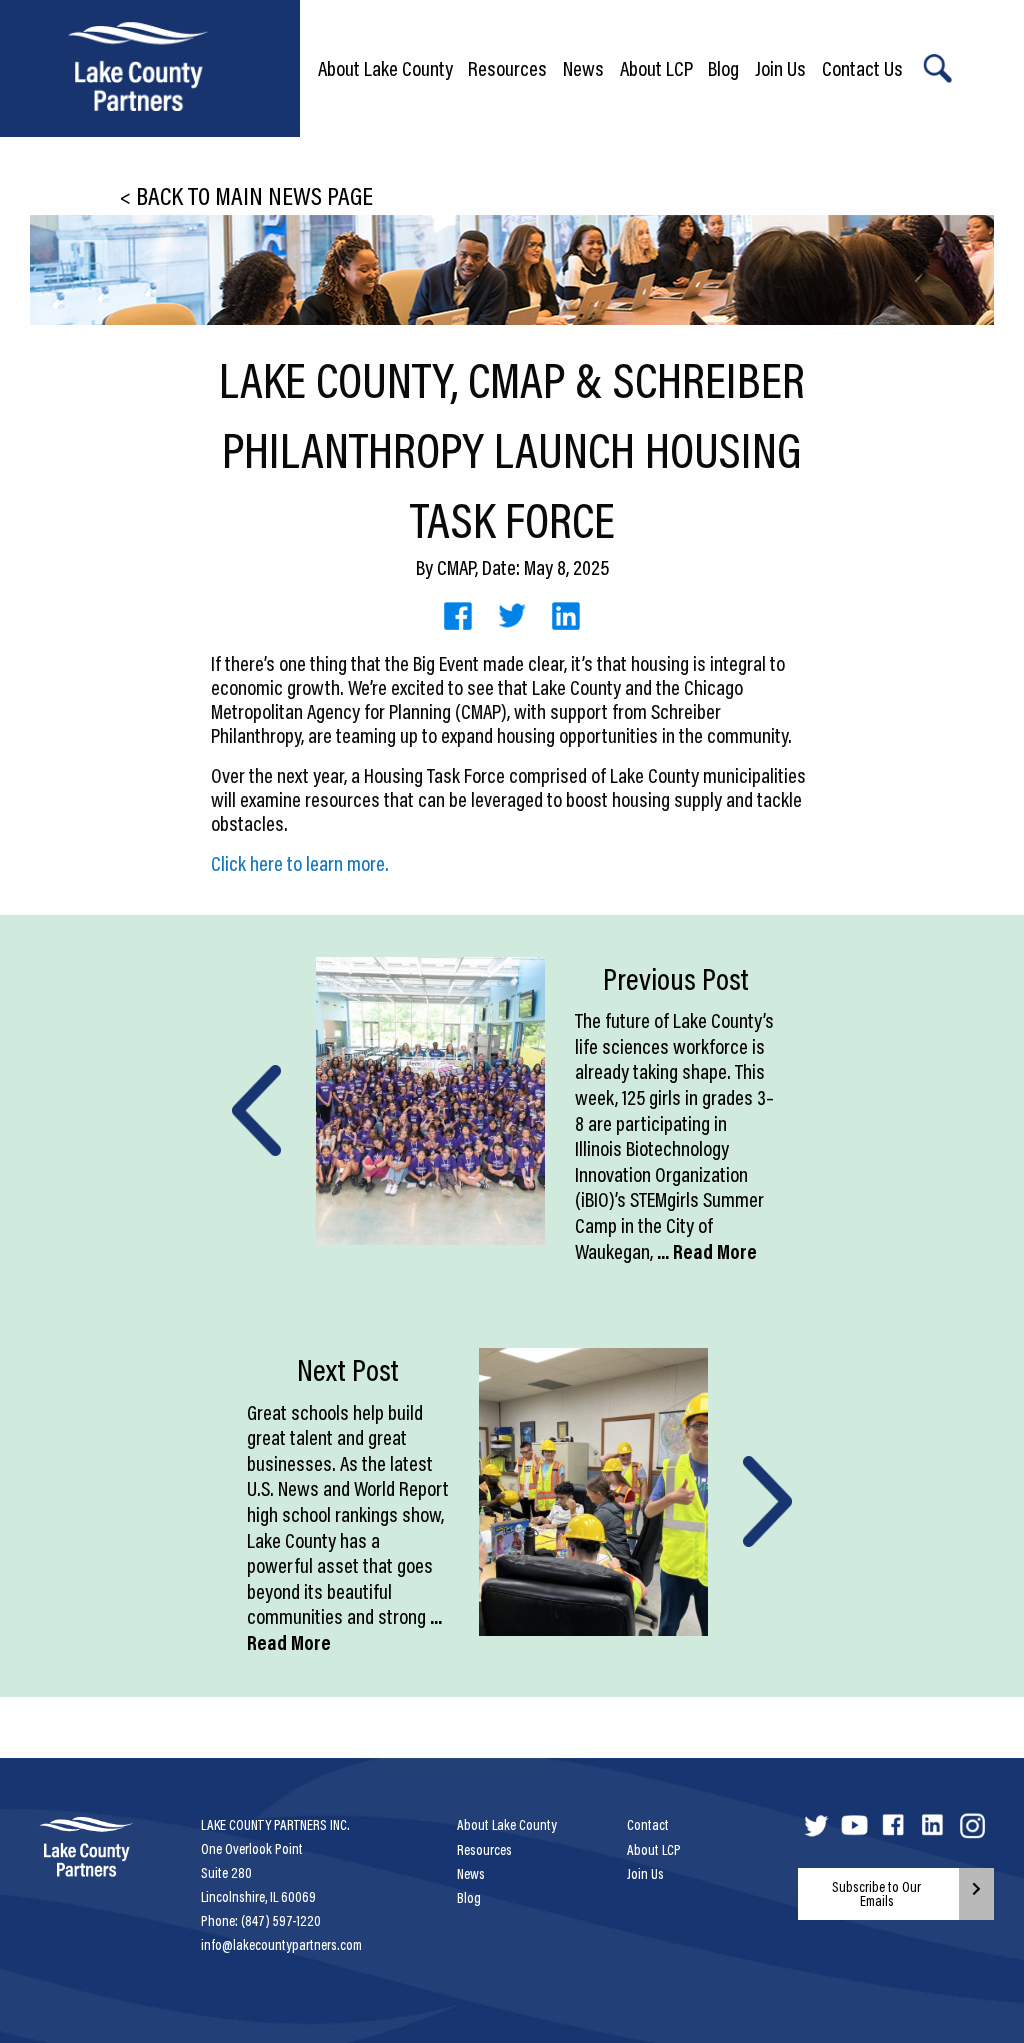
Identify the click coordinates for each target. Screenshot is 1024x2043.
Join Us (780, 68)
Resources (507, 68)
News (583, 68)
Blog (723, 68)
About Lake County (385, 68)
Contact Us (862, 68)
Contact (648, 1825)
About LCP (656, 68)
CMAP (456, 567)
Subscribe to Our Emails (876, 1894)
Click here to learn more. (300, 863)
